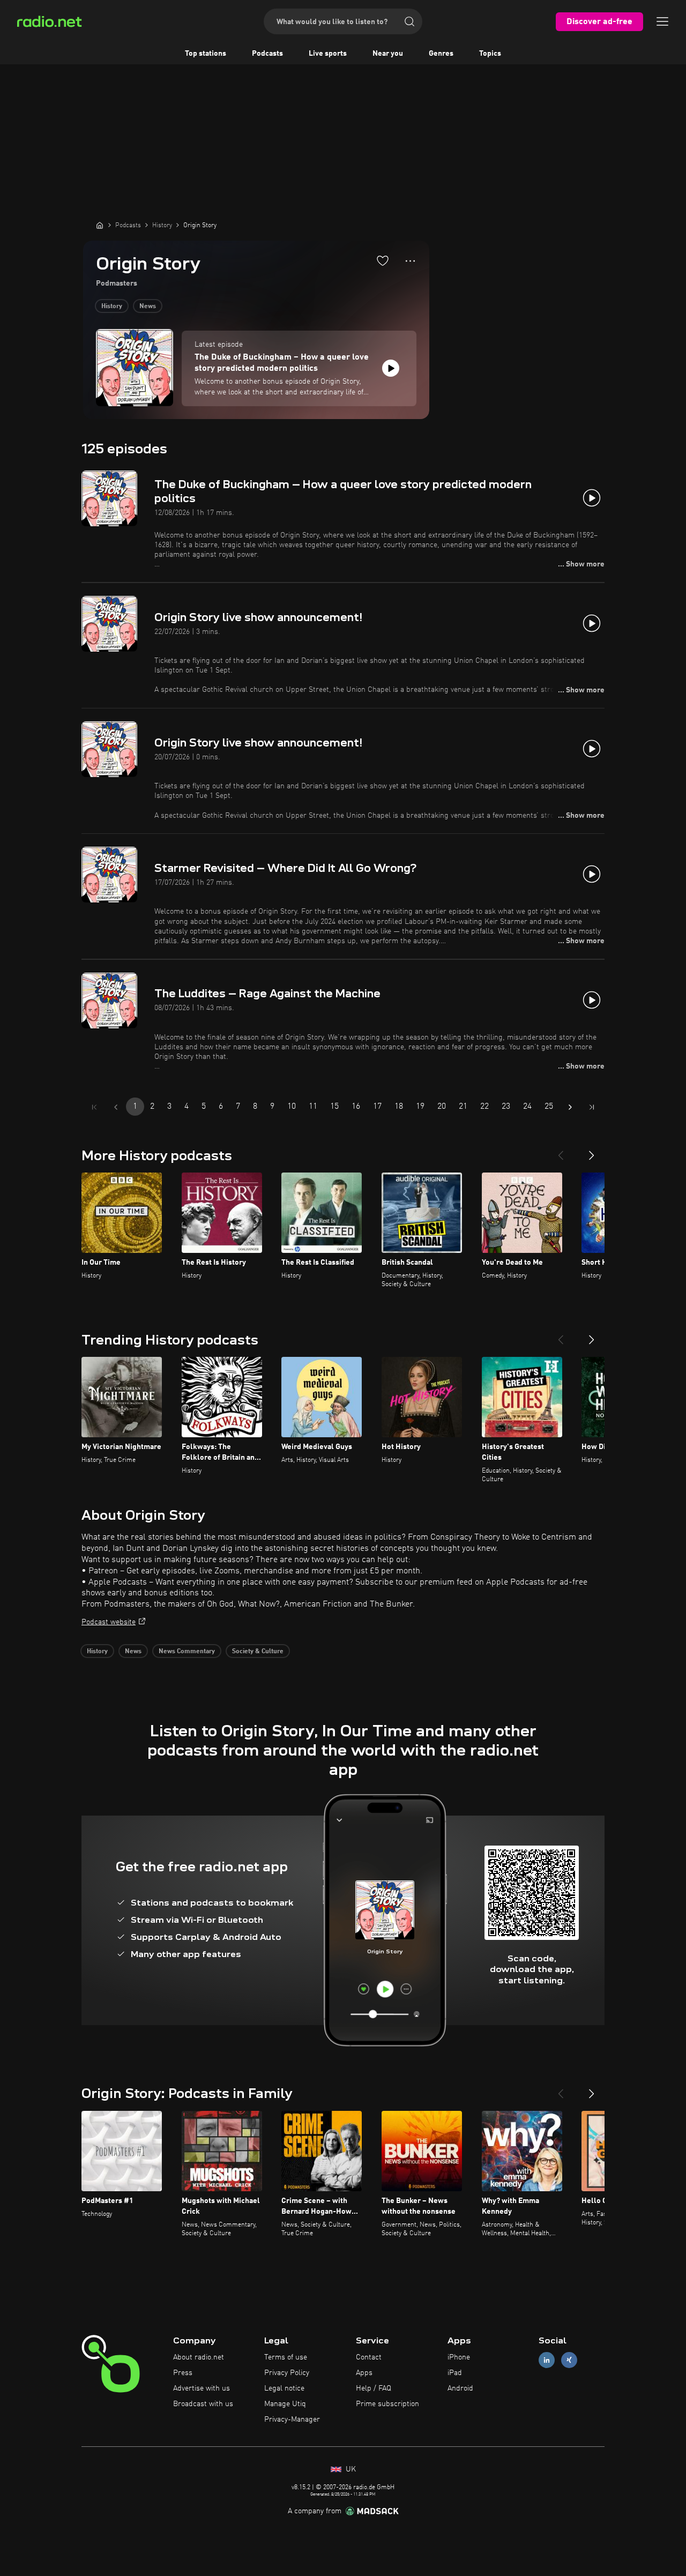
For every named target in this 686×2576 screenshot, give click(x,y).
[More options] (410, 261)
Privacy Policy (287, 2373)
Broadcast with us (203, 2404)
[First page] (94, 1107)
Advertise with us (202, 2388)
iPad (455, 2373)
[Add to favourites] (383, 260)
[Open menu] (662, 21)
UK (350, 2469)
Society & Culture (258, 1652)
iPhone (459, 2357)
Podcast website (109, 1622)
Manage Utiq (285, 2404)
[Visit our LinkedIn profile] (547, 2360)
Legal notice (284, 2388)
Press (183, 2373)
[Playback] (391, 368)
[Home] (100, 225)
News (148, 307)
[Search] (409, 21)
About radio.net (199, 2357)
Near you (388, 54)
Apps (364, 2373)
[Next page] (570, 1107)
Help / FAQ (374, 2388)
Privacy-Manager (292, 2420)
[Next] (592, 1151)
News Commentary (187, 1652)
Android (460, 2388)
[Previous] (561, 1151)
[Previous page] (116, 1107)
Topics (490, 54)
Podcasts (267, 54)
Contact (369, 2357)
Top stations (206, 54)
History (112, 307)
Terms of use (286, 2357)
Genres (441, 54)
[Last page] (592, 1107)
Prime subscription (387, 2404)
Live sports (328, 54)
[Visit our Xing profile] (569, 2360)
